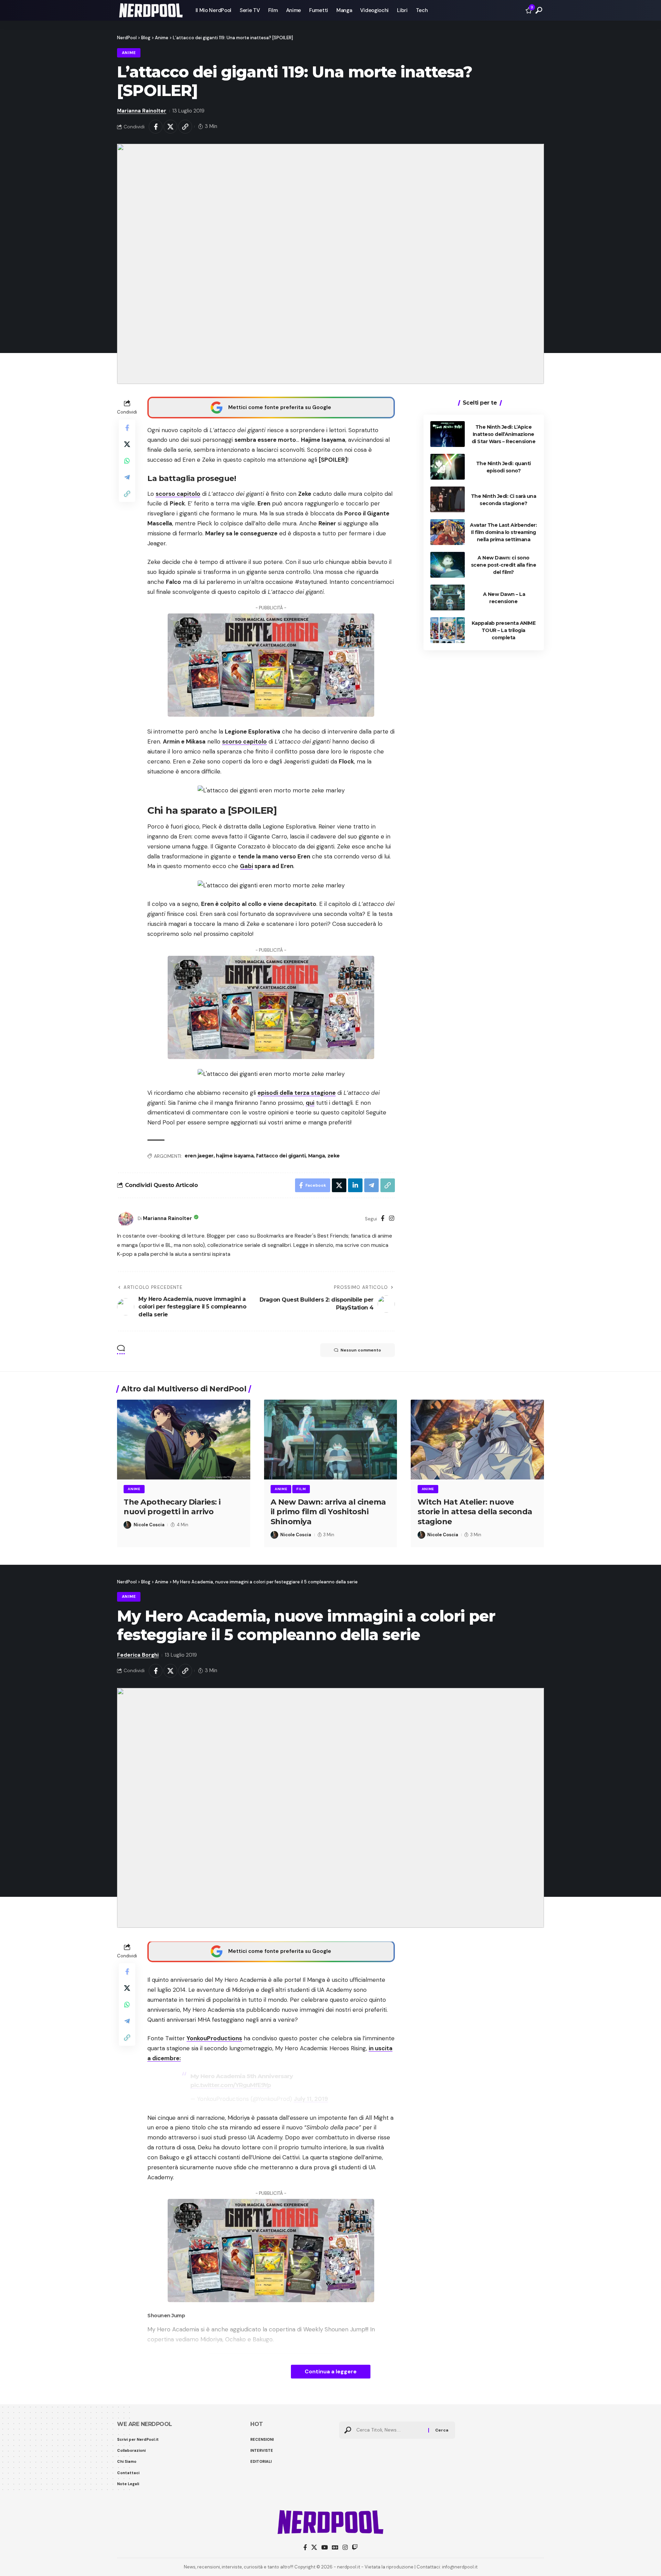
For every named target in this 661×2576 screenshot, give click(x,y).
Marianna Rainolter (142, 111)
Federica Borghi (138, 1655)
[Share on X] (170, 127)
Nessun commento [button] (361, 1350)
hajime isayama (235, 1156)
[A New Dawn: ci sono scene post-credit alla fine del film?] (448, 565)
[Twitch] (355, 2548)
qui (310, 1103)
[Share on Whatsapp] (127, 460)
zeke (334, 1156)
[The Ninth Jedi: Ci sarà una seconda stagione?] (448, 499)
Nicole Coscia (149, 1525)
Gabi (246, 866)
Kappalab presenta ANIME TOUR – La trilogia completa (504, 630)
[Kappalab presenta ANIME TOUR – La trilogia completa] (448, 630)
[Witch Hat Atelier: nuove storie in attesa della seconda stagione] (477, 1440)
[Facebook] (383, 1219)
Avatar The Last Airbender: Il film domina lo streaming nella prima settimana (503, 532)
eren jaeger (199, 1156)
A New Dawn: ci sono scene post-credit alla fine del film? (504, 565)
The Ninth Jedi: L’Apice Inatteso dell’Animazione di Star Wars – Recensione (504, 434)
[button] (539, 10)
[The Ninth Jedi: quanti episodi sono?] (448, 467)
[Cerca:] (390, 2430)
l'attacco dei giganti (281, 1156)
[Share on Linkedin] (355, 1185)
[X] (314, 2548)
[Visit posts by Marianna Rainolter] (126, 1219)
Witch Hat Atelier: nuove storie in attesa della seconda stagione (475, 1512)
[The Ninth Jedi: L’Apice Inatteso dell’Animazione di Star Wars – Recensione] (448, 434)
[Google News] (335, 2548)
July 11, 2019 (311, 2099)
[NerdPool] (151, 10)
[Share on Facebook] (156, 127)
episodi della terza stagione (297, 1093)
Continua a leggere (331, 2371)
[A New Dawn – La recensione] (448, 597)
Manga (317, 1156)
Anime (129, 53)
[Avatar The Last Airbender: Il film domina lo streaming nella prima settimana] (448, 532)
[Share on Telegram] (127, 477)
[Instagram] (392, 1219)
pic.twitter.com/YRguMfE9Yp (231, 2085)
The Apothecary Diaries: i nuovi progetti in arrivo (172, 1507)
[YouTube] (324, 2548)
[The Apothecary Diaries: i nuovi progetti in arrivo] (184, 1440)
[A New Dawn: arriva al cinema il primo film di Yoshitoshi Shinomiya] (331, 1440)
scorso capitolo (178, 494)
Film (301, 1489)
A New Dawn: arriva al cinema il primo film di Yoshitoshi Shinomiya (328, 1512)
